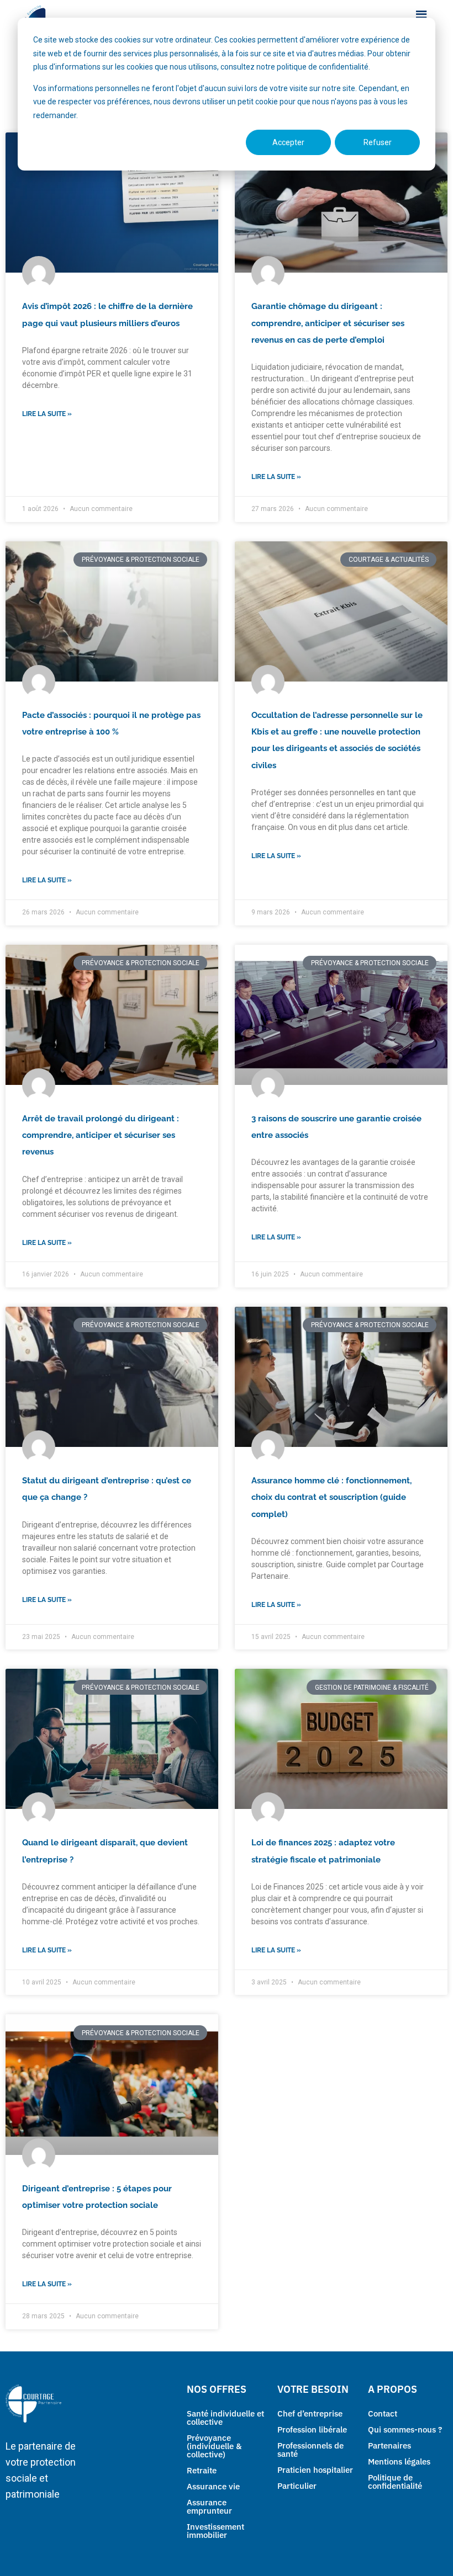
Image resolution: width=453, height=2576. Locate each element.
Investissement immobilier (215, 2531)
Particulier (297, 2486)
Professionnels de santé (310, 2450)
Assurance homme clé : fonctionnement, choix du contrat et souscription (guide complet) (331, 1497)
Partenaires (389, 2445)
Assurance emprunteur (209, 2506)
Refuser (378, 142)
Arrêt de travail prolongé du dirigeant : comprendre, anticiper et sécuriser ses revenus (101, 1135)
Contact (383, 2413)
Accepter (288, 142)
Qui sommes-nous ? (405, 2429)
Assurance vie (213, 2486)
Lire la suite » (47, 414)
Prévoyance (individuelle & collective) (214, 2446)
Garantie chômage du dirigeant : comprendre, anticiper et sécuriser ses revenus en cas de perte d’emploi (328, 323)
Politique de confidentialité (395, 2482)
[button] (422, 16)
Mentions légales (399, 2461)
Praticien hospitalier (315, 2470)
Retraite (202, 2470)
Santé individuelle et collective (225, 2418)
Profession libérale (312, 2429)
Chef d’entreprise (310, 2413)
